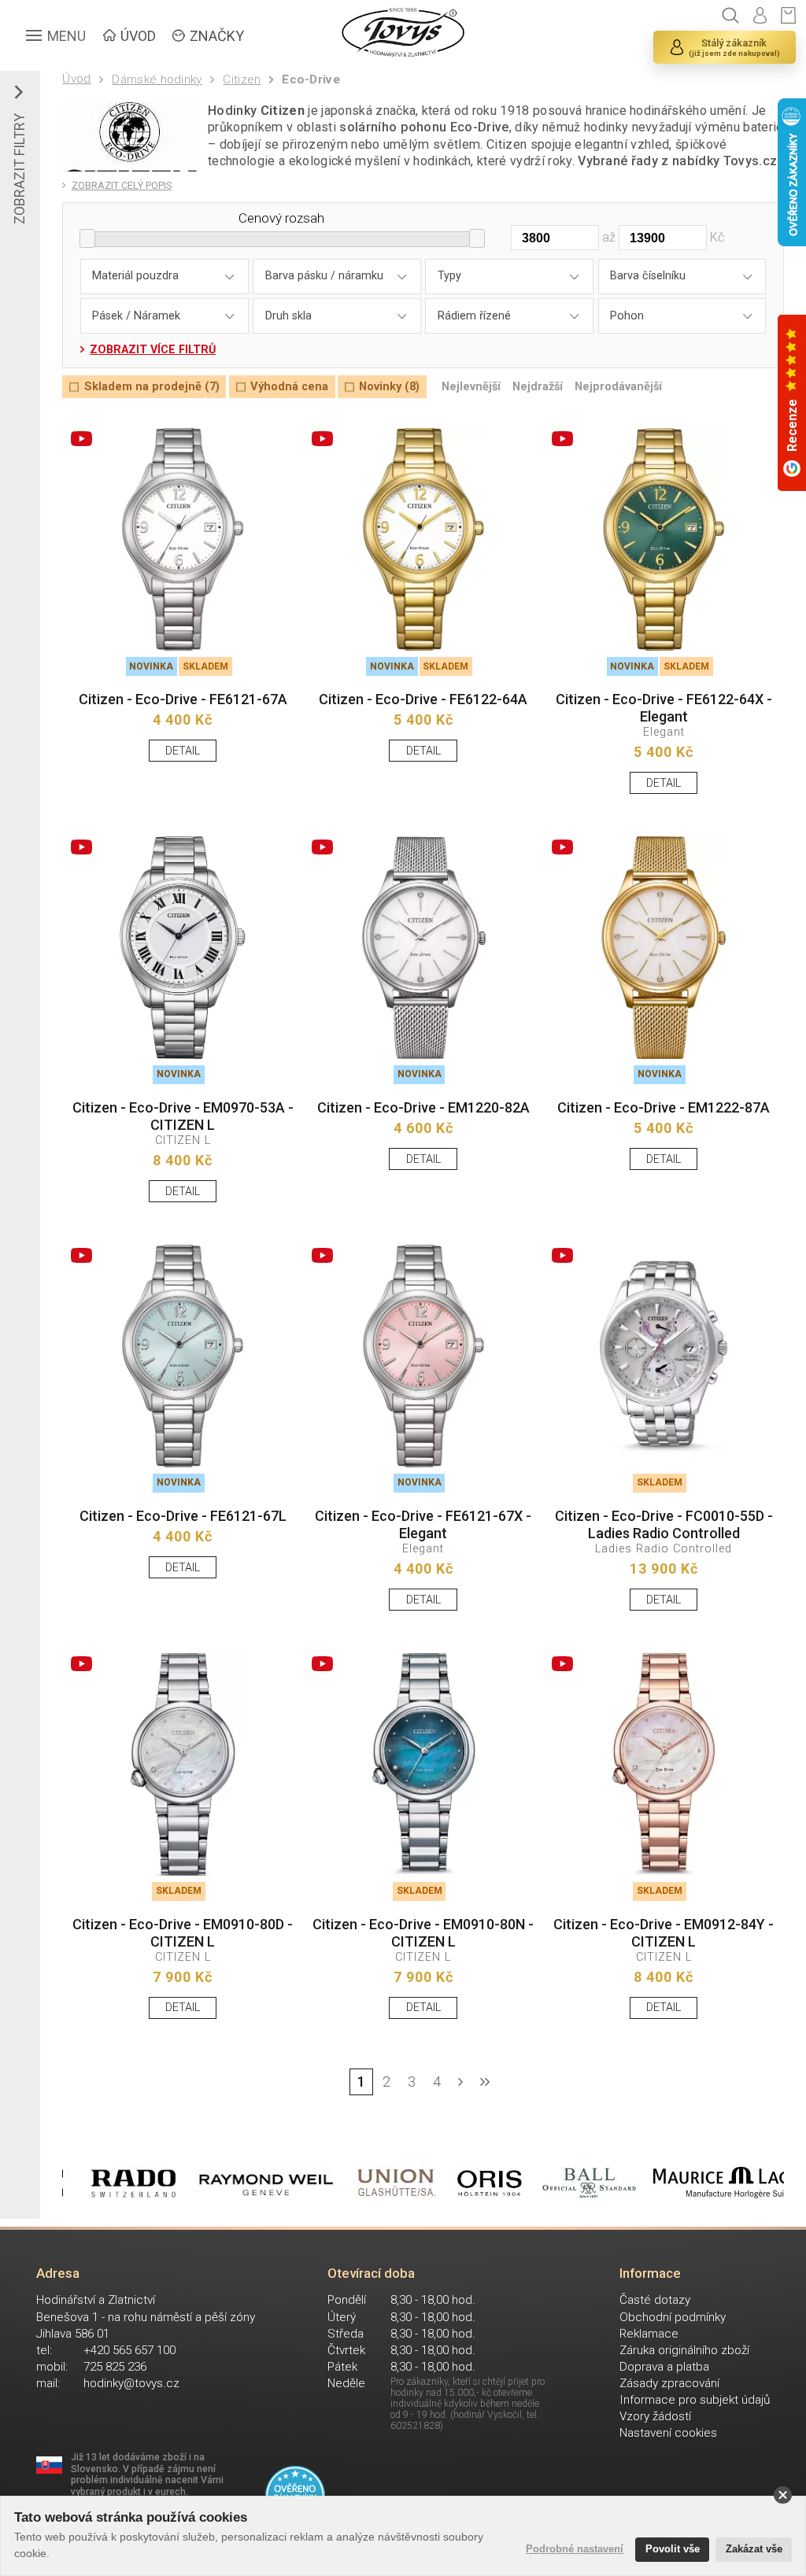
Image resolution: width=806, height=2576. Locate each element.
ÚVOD (138, 36)
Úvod (76, 79)
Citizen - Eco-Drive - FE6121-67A (183, 699)
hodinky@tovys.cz (131, 2383)
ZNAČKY (217, 36)
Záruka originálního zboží (684, 2350)
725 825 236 (115, 2367)
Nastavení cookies (668, 2433)
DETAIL (183, 751)
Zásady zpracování (669, 2383)
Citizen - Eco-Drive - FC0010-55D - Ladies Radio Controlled (664, 1524)
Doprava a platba (664, 2367)
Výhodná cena (289, 387)
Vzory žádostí (655, 2416)
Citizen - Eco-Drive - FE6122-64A (423, 699)
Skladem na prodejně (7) (152, 387)
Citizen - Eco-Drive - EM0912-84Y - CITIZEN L (664, 1933)
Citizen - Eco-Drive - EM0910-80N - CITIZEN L (423, 1933)
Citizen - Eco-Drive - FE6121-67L (183, 1516)
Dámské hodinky (157, 79)
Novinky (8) (389, 387)
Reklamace (649, 2334)
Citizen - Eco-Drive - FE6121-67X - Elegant (423, 1524)
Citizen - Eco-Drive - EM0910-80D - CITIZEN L (183, 1933)
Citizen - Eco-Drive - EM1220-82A (423, 1107)
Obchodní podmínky (673, 2317)
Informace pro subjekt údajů (695, 2400)
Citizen (242, 79)
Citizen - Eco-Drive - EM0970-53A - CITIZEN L (183, 1116)
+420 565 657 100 (129, 2350)
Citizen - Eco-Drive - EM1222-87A (664, 1107)
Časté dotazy (655, 2300)
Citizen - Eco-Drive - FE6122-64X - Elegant (664, 708)
